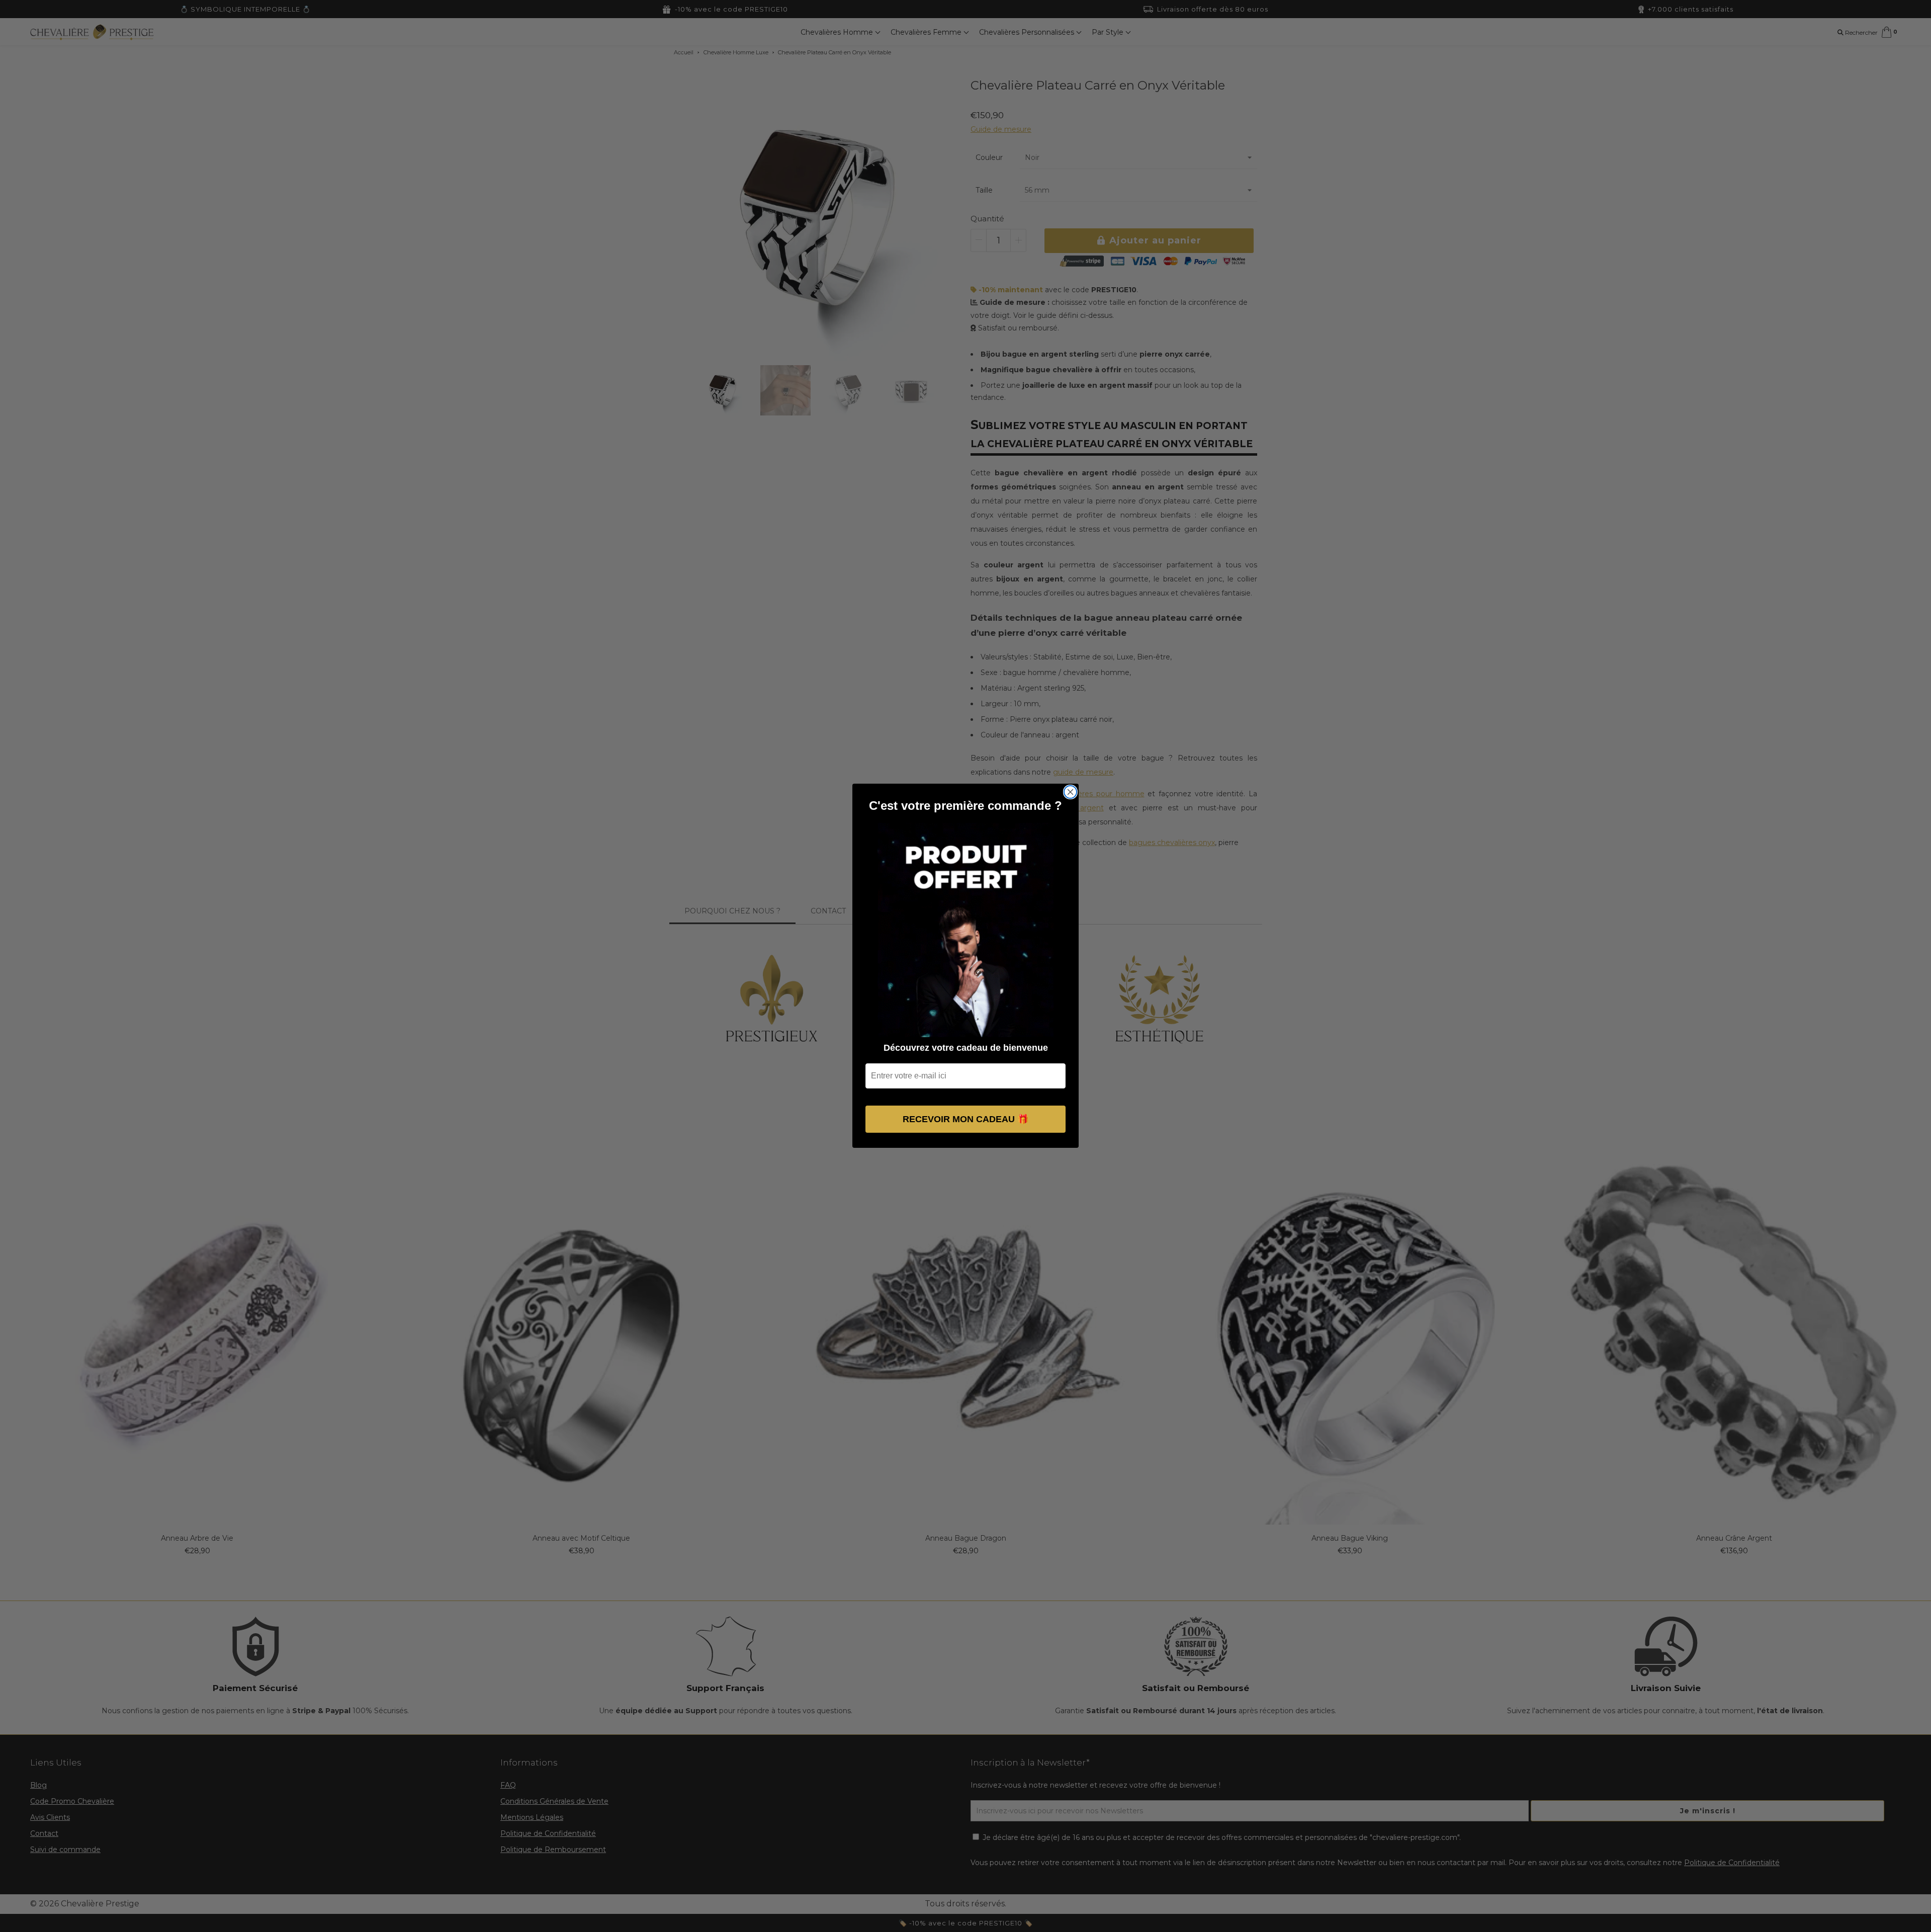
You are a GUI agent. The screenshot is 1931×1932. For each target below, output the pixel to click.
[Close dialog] (1070, 792)
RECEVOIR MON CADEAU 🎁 (965, 1120)
